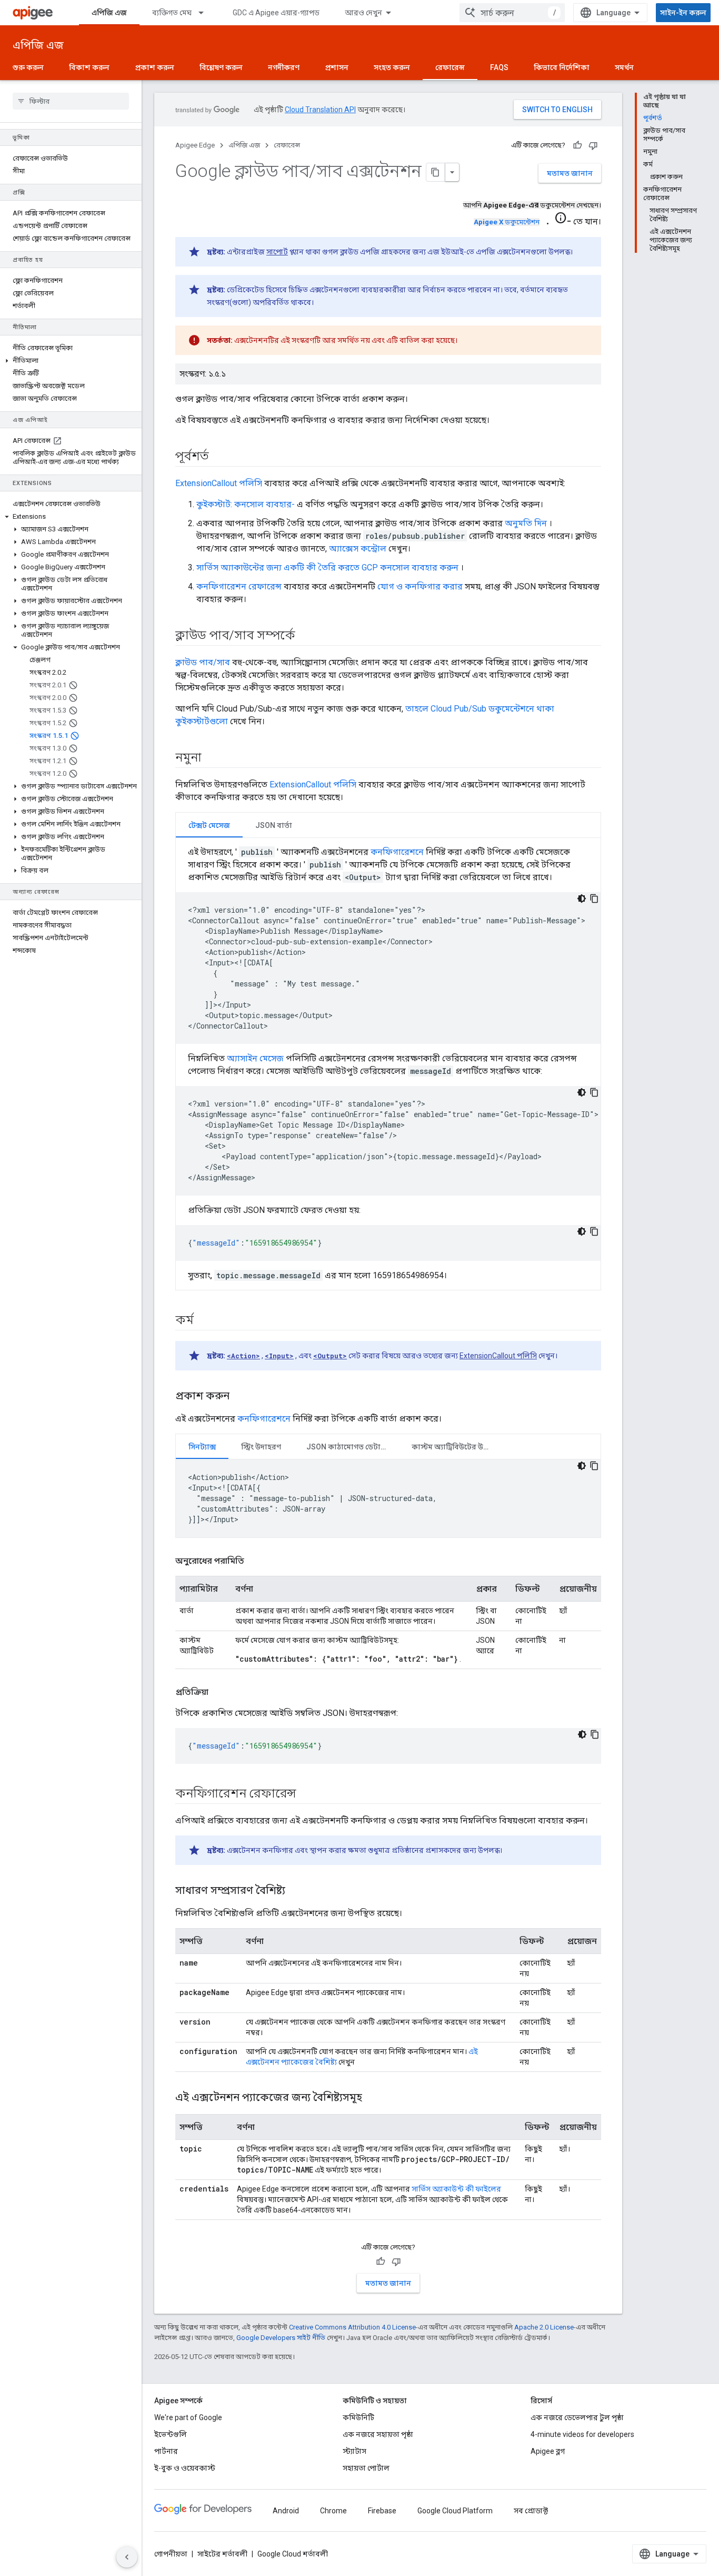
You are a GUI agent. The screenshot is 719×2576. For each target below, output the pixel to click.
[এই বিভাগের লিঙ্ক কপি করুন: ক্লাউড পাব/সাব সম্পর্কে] (305, 636)
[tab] (209, 825)
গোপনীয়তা (171, 2554)
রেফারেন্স (450, 67)
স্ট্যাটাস (354, 2451)
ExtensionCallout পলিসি (219, 483)
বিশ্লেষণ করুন (221, 67)
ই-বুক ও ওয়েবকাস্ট (185, 2468)
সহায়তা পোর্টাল (366, 2468)
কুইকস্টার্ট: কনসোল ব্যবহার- (246, 504)
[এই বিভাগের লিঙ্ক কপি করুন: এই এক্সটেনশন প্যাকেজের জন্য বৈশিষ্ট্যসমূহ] (373, 2098)
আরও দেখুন (363, 13)
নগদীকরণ (284, 67)
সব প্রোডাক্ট (531, 2511)
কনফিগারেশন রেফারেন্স (239, 586)
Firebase (382, 2511)
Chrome (333, 2511)
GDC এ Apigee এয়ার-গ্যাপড (276, 13)
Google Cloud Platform (455, 2511)
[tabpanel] (388, 1064)
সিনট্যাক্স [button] (202, 1447)
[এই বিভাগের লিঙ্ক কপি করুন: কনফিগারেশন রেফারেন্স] (307, 1794)
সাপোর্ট (277, 252)
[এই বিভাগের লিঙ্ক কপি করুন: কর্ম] (204, 1321)
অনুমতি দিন (526, 523)
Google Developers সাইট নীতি (281, 2338)
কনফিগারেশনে (397, 852)
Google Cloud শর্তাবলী (293, 2554)
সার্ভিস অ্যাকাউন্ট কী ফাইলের (456, 2189)
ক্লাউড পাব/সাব (203, 662)
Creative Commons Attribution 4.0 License (352, 2327)
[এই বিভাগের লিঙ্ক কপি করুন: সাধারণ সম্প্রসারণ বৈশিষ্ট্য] (298, 1891)
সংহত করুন (392, 67)
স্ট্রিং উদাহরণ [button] (261, 1447)
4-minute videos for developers (582, 2434)
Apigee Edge (195, 145)
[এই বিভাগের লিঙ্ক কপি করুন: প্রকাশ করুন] (240, 1397)
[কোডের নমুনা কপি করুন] (594, 899)
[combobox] (512, 13)
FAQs (499, 67)
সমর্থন (624, 67)
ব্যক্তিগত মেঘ (172, 13)
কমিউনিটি (358, 2417)
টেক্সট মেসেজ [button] (209, 825)
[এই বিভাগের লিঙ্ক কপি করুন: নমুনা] (212, 758)
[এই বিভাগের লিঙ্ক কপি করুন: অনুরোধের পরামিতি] (255, 1561)
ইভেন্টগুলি (171, 2434)
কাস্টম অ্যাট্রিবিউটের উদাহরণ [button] (458, 1447)
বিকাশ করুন (89, 67)
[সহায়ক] (577, 145)
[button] (71, 361)
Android (286, 2511)
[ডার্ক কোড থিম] (582, 899)
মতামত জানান (570, 173)
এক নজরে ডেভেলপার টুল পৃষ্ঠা (577, 2417)
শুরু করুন (28, 67)
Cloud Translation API (320, 110)
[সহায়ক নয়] (593, 145)
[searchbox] (71, 101)
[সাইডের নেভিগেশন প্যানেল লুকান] (127, 2557)
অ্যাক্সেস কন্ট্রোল (358, 549)
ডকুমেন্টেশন (507, 222)
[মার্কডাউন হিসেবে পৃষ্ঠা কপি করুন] (436, 172)
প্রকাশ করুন (154, 67)
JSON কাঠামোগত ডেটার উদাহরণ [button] (353, 1447)
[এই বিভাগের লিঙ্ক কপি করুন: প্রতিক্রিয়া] (219, 1692)
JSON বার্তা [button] (274, 825)
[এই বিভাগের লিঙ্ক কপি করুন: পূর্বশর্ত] (219, 457)
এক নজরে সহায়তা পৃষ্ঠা (378, 2434)
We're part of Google (188, 2417)
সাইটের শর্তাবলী (222, 2554)
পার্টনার (166, 2451)
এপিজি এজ (109, 13)
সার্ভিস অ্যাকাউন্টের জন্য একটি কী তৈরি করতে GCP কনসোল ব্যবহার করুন (327, 567)
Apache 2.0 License (544, 2327)
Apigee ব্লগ (548, 2451)
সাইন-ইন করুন (683, 13)
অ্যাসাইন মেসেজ (255, 1058)
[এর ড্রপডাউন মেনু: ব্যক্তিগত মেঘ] (206, 13)
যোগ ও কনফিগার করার (420, 586)
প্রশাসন (337, 67)
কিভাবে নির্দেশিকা (562, 67)
